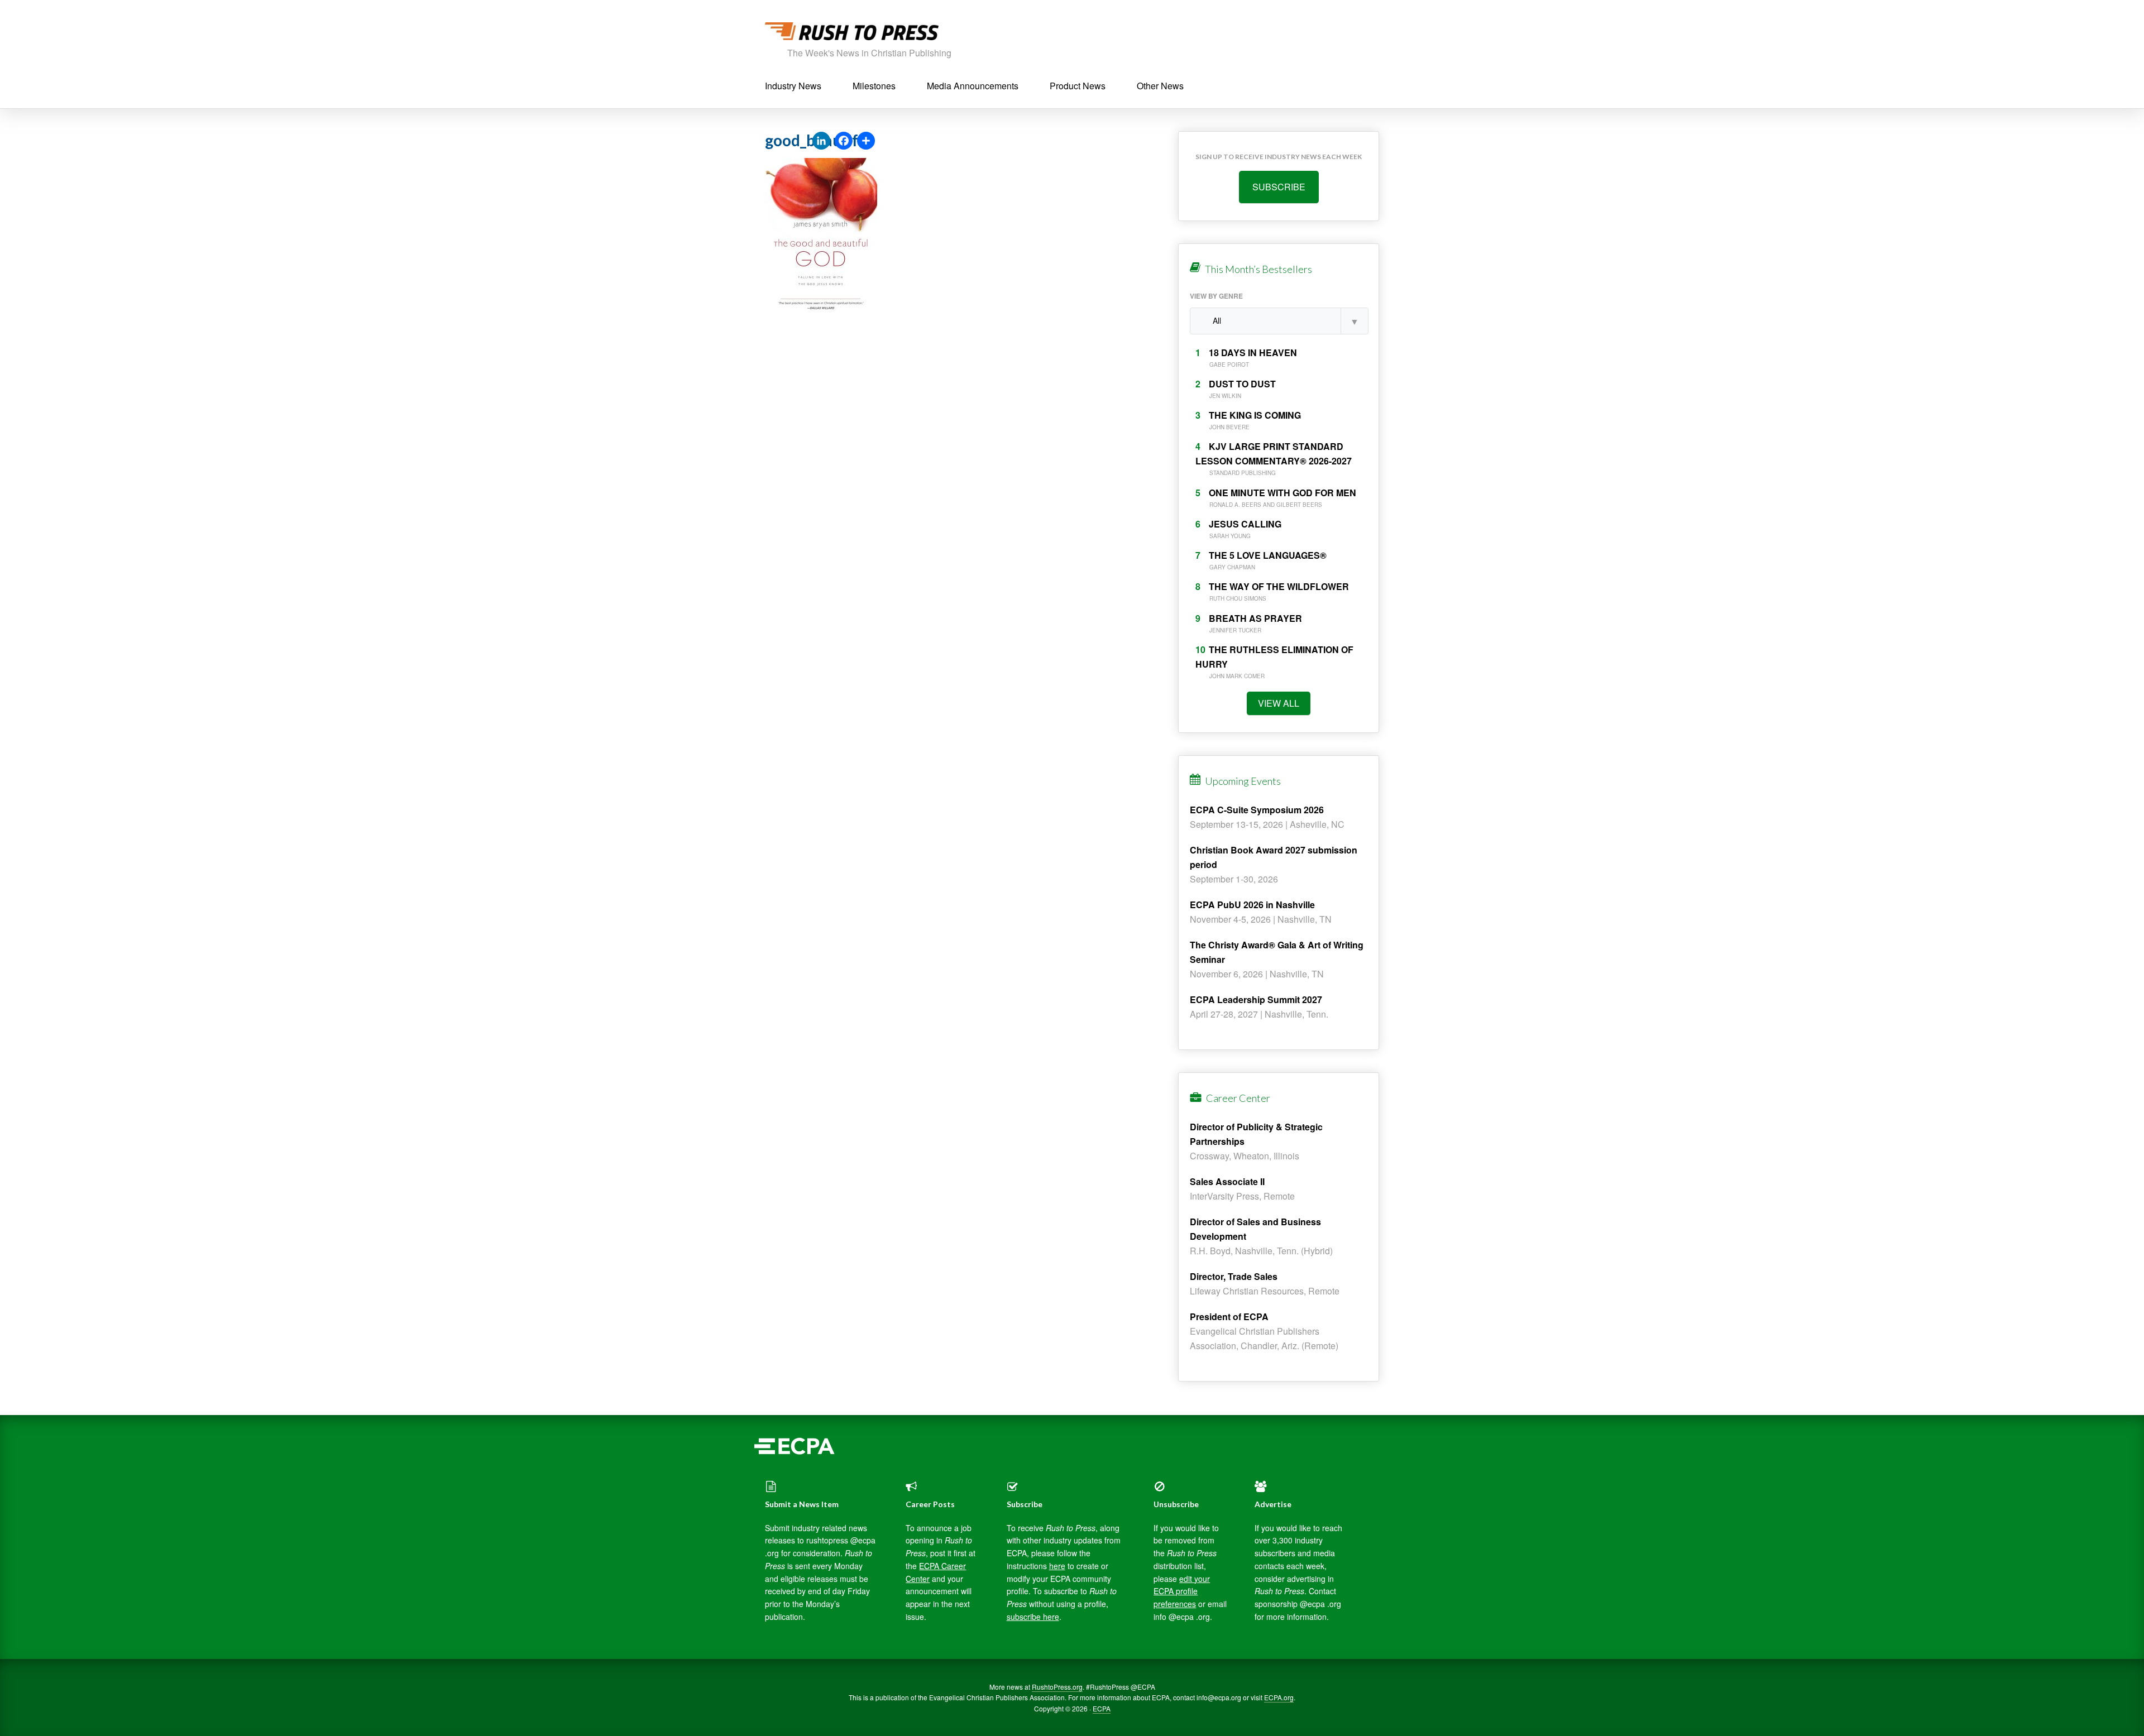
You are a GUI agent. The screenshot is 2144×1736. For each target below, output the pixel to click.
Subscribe (1279, 187)
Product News (1078, 86)
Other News (1160, 86)
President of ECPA (1229, 1317)
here (1057, 1566)
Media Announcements (973, 86)
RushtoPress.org (1057, 1687)
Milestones (874, 86)
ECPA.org (1279, 1697)
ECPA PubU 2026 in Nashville (1252, 905)
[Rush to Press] (852, 34)
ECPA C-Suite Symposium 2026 (1257, 810)
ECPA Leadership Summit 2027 (1256, 999)
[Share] (866, 141)
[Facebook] (844, 141)
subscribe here (1033, 1617)
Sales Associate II (1227, 1181)
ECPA (1102, 1708)
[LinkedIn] (821, 141)
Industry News (793, 86)
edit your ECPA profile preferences (1182, 1591)
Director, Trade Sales (1234, 1276)
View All (1279, 703)
